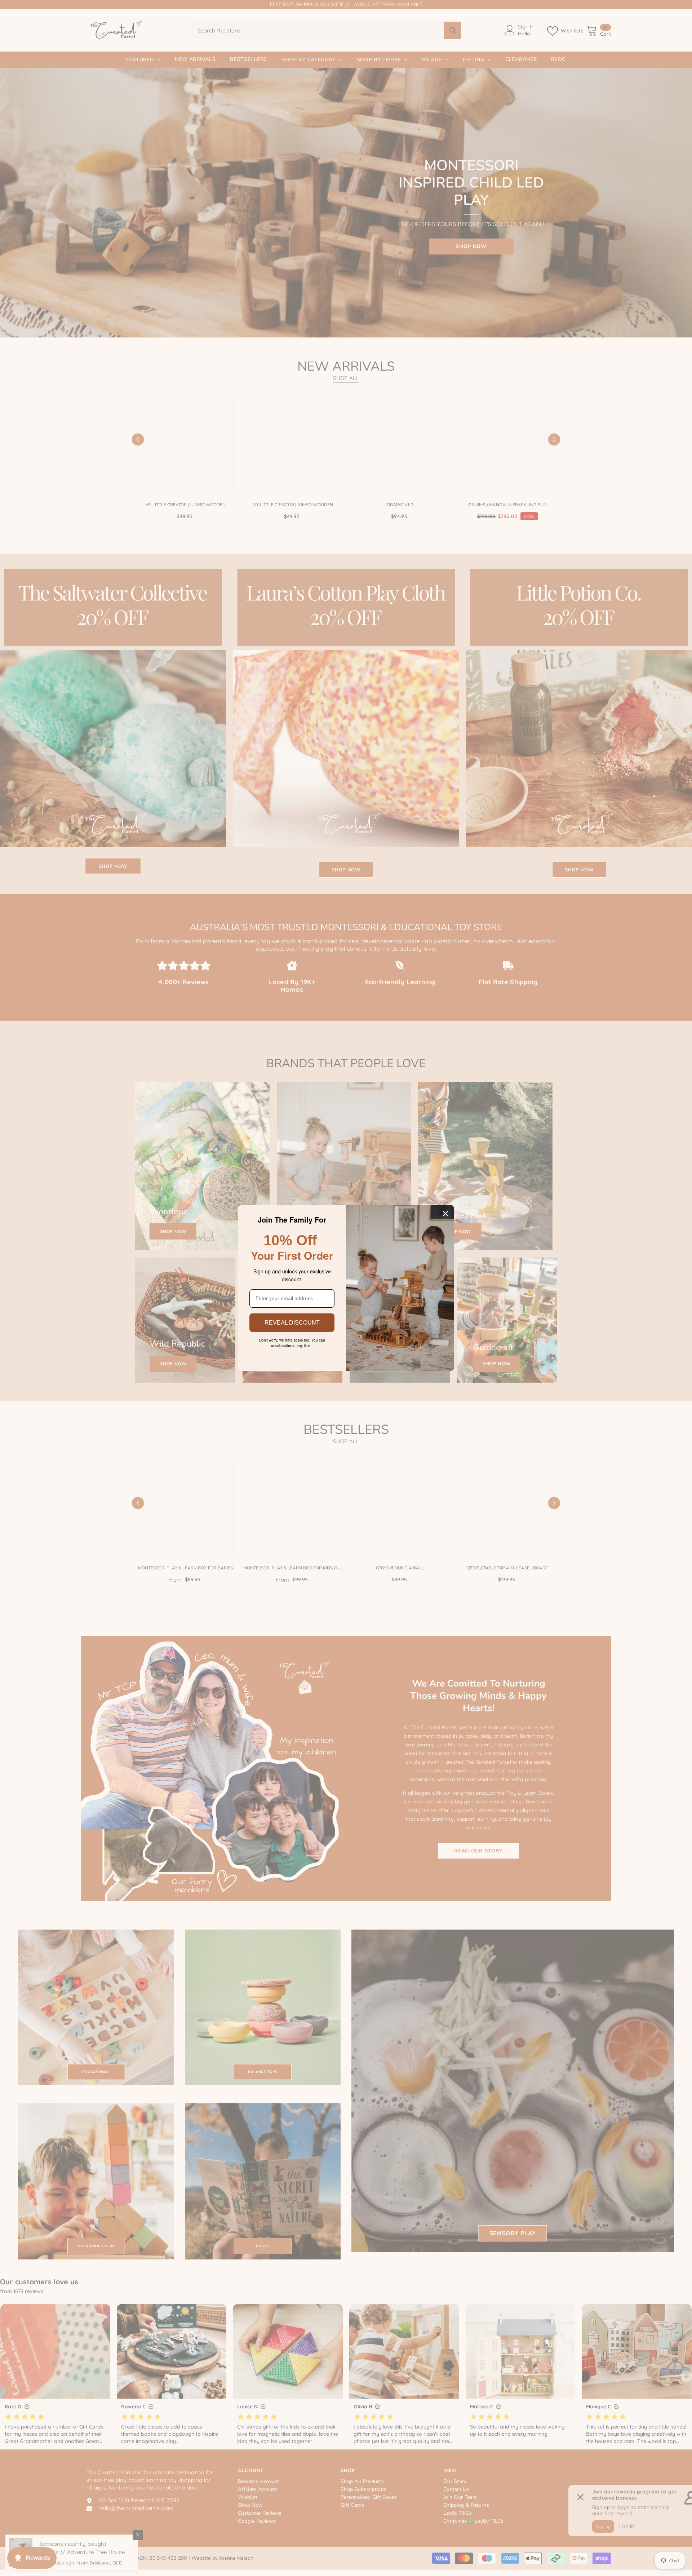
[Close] (445, 1214)
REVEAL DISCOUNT (292, 1323)
